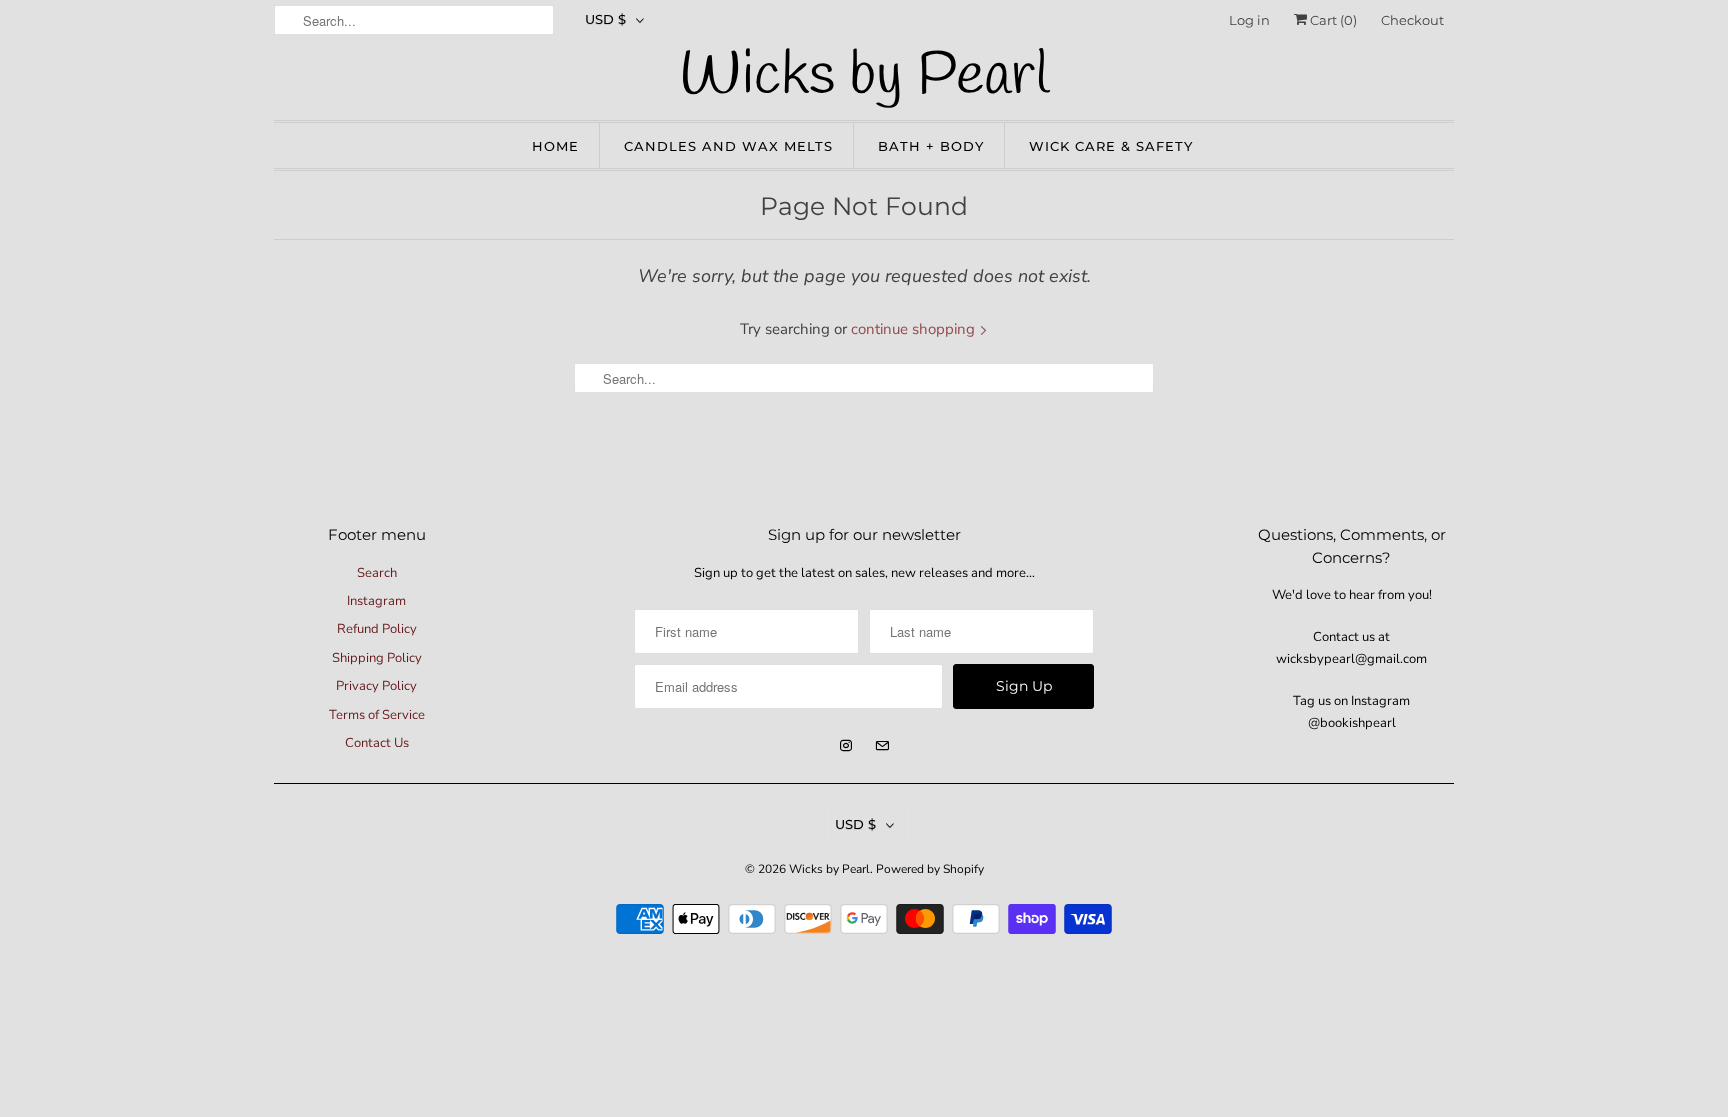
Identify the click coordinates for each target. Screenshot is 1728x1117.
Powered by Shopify (930, 869)
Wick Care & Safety (1111, 146)
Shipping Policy (377, 658)
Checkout (1412, 20)
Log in (1249, 20)
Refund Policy (377, 629)
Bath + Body (931, 146)
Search (377, 573)
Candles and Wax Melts (728, 146)
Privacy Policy (376, 686)
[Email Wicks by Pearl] (882, 746)
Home (555, 146)
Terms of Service (377, 715)
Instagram (376, 601)
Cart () (1332, 20)
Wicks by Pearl (829, 869)
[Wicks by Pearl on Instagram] (846, 746)
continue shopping (915, 329)
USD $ (605, 19)
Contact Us (377, 743)
